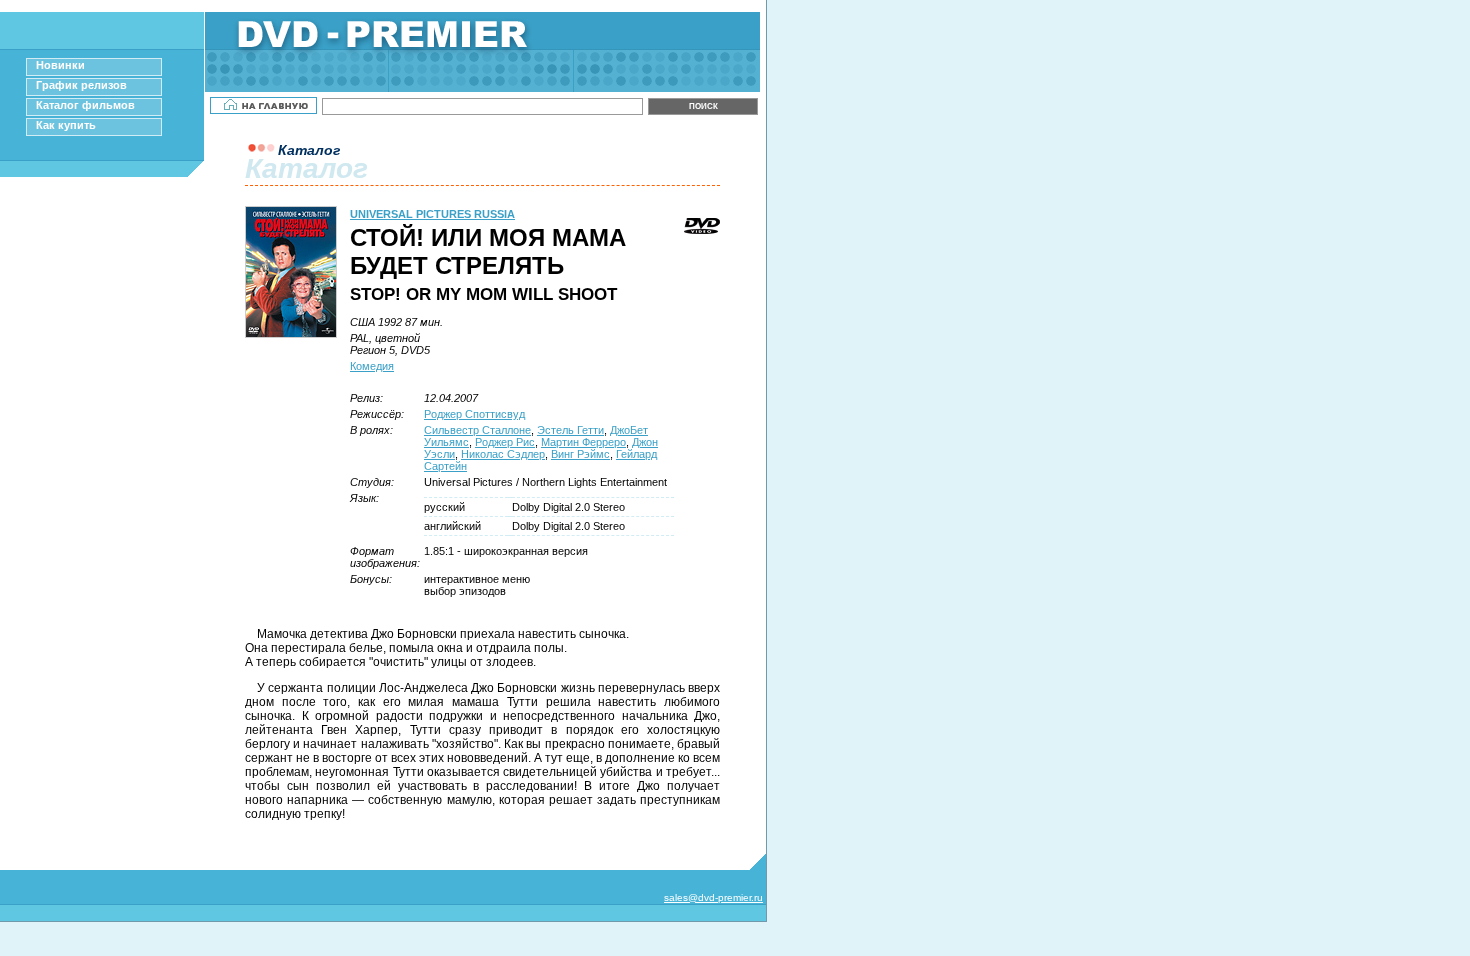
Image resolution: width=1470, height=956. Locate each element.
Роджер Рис (505, 442)
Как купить (66, 125)
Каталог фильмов (85, 105)
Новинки (60, 65)
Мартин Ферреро (583, 442)
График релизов (81, 85)
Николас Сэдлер (503, 454)
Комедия (372, 366)
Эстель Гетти (570, 430)
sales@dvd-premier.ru (713, 897)
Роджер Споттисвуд (474, 414)
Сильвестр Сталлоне (477, 430)
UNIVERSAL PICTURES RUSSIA (432, 214)
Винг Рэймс (580, 454)
